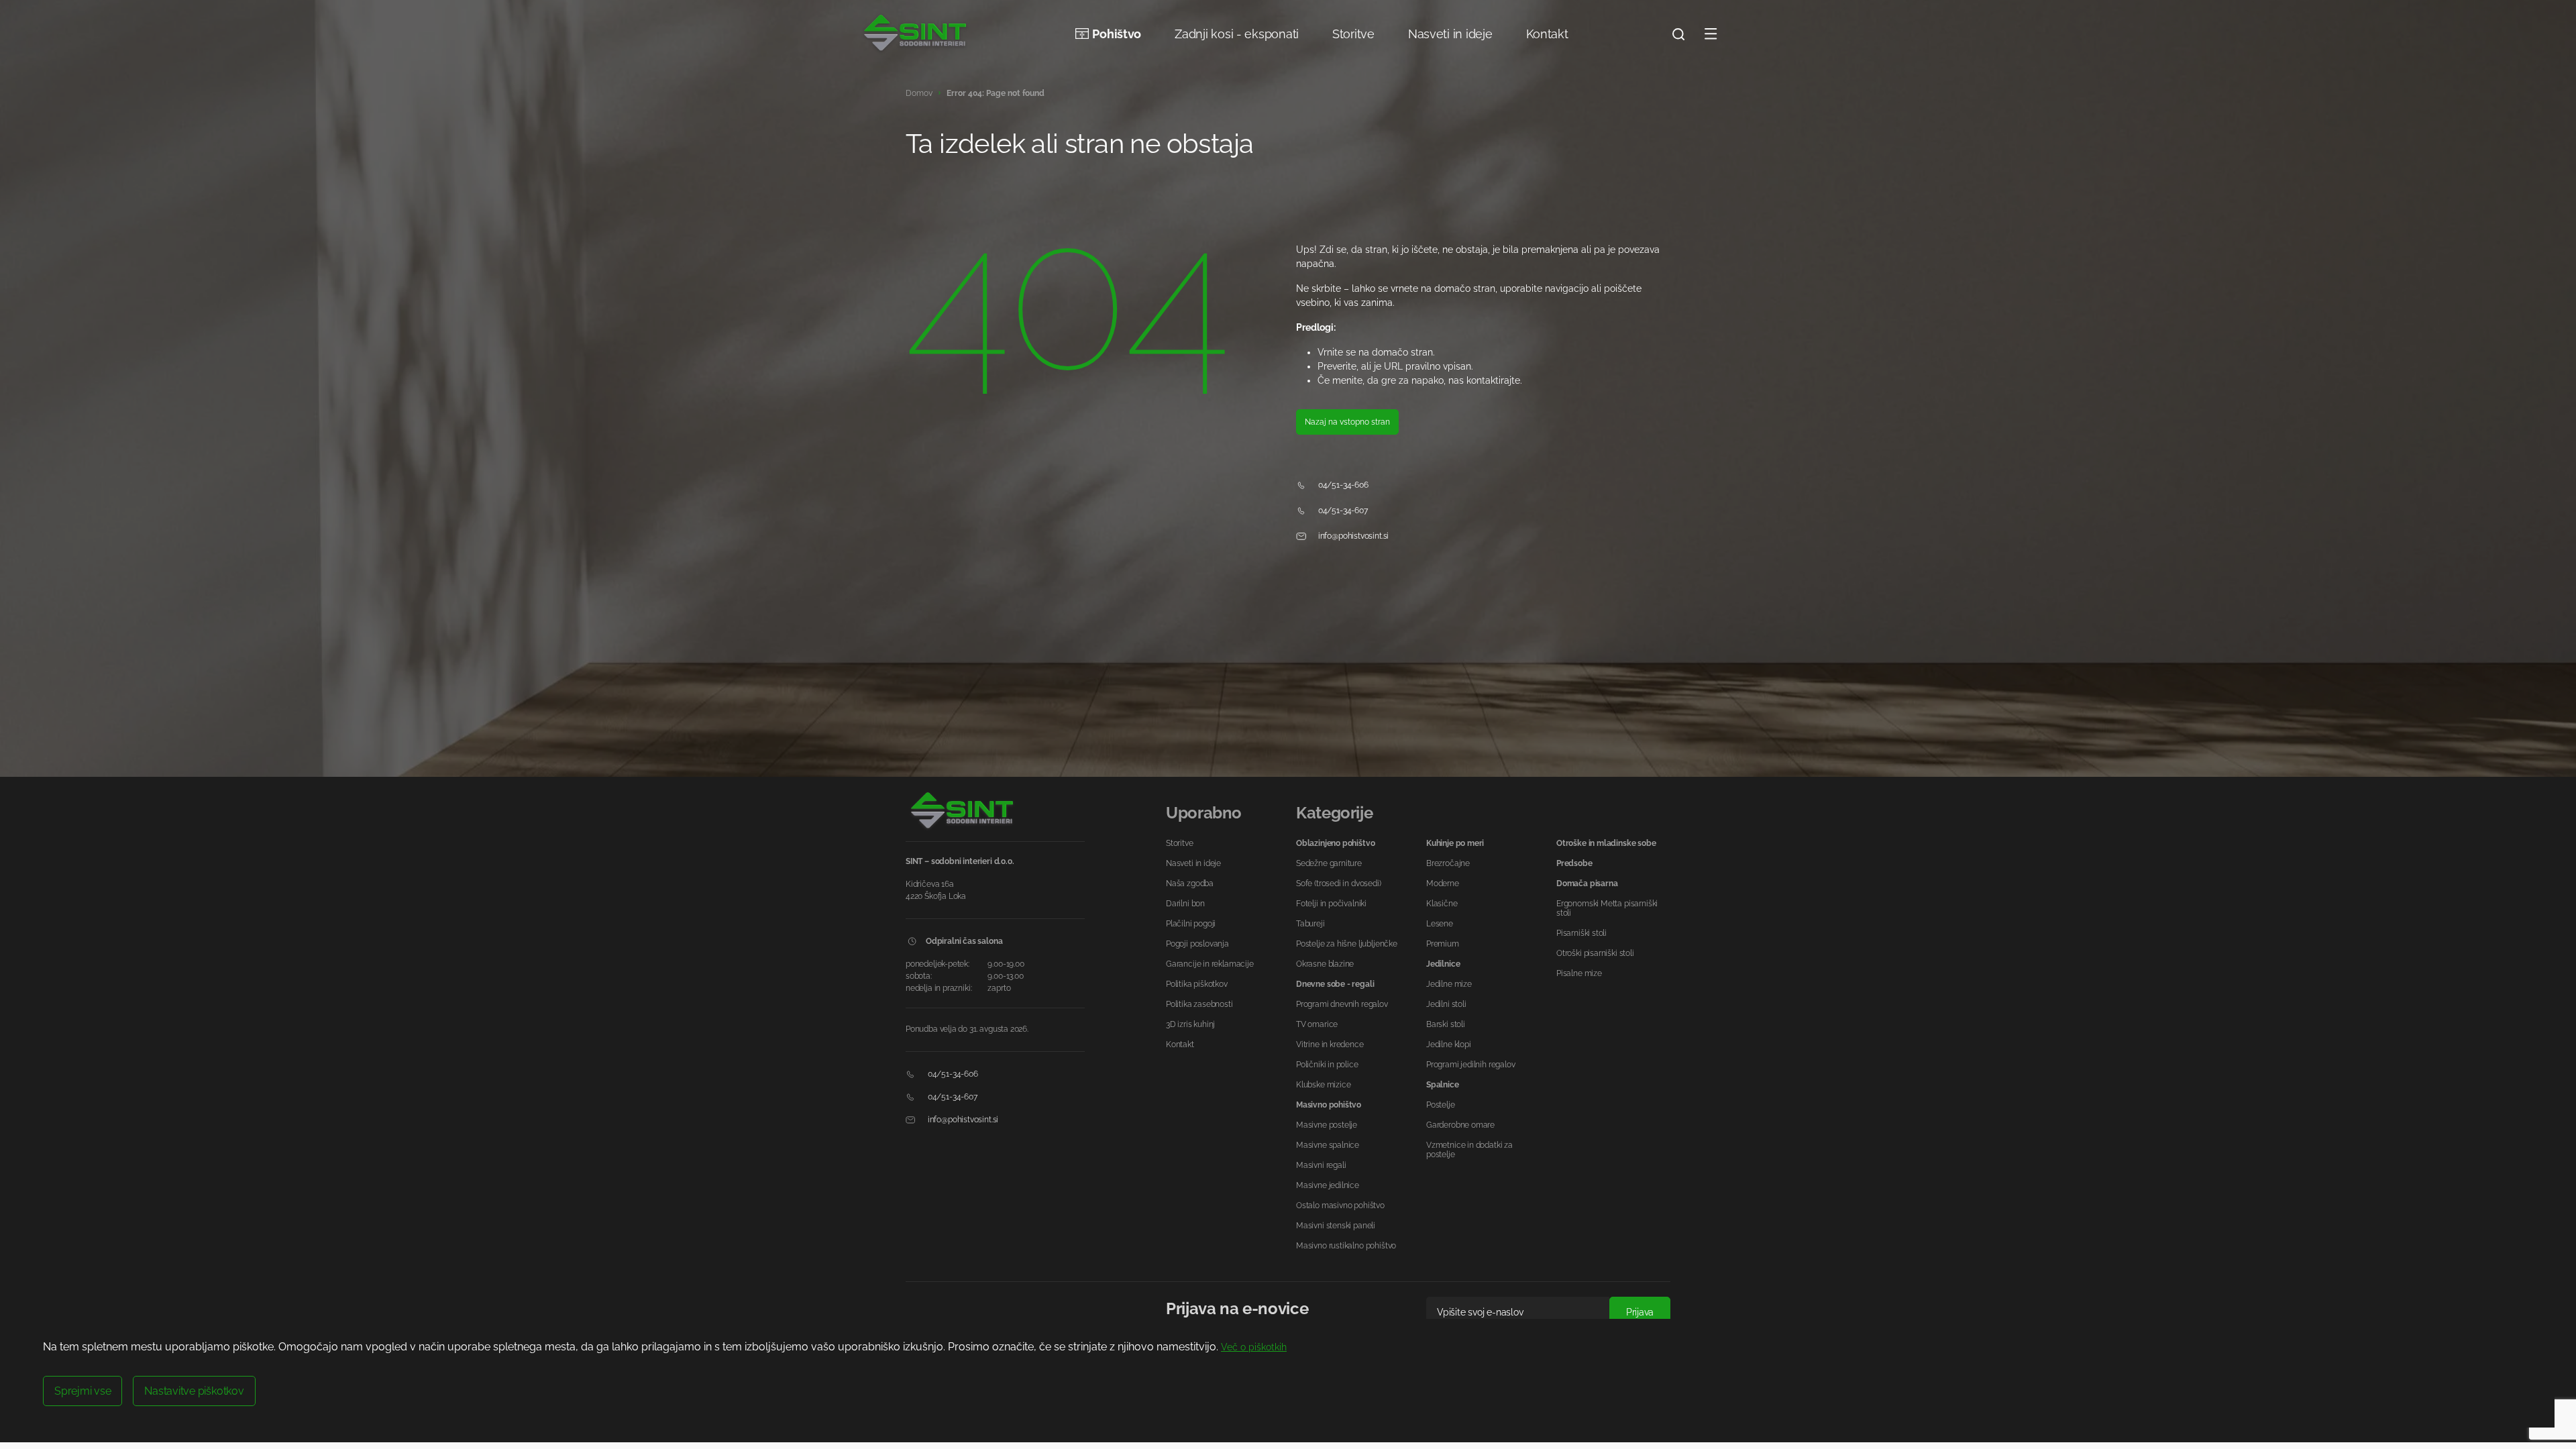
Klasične (1442, 904)
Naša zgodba (1190, 883)
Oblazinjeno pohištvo (1335, 843)
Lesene (1440, 924)
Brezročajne (1448, 863)
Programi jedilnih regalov (1471, 1065)
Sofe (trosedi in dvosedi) (1339, 883)
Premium (1443, 944)
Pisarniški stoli (1581, 933)
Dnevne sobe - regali (1335, 984)
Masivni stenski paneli (1336, 1226)
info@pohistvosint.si (1352, 536)
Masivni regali (1321, 1165)
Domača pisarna (1587, 883)
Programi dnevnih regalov (1342, 1004)
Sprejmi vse (83, 1391)
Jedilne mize (1449, 984)
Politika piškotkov (1197, 984)
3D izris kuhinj (1190, 1024)
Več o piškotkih (1254, 1347)
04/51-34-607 (1342, 511)
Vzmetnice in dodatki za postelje (1469, 1150)
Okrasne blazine (1325, 964)
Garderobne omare (1460, 1125)
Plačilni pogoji (1191, 924)
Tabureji (1310, 924)
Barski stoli (1446, 1024)
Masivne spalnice (1328, 1145)
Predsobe (1574, 863)
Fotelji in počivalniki (1331, 904)
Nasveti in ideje (1450, 34)
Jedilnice (1443, 964)
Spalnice (1443, 1085)
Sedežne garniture (1329, 863)
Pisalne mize (1579, 973)
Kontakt (1547, 34)
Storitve (1353, 34)
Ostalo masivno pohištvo (1340, 1205)
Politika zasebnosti (1199, 1004)
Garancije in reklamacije (1210, 964)
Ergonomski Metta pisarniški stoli (1607, 908)
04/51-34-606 (1342, 485)
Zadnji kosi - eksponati (1237, 34)
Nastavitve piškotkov (194, 1391)
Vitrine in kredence (1330, 1044)
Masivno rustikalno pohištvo (1346, 1246)
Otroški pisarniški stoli (1595, 953)
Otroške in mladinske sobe (1606, 843)
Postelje (1441, 1105)
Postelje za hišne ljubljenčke (1347, 944)
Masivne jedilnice (1328, 1185)
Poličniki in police (1327, 1065)
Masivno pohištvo (1329, 1105)
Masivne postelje (1327, 1125)
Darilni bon (1185, 904)
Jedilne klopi (1449, 1044)
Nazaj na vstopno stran (1347, 422)
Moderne (1443, 883)
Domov (919, 93)
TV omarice (1317, 1024)
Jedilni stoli (1446, 1004)
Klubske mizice (1323, 1085)
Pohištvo (1117, 34)
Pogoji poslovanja (1197, 944)
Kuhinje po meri (1455, 843)
